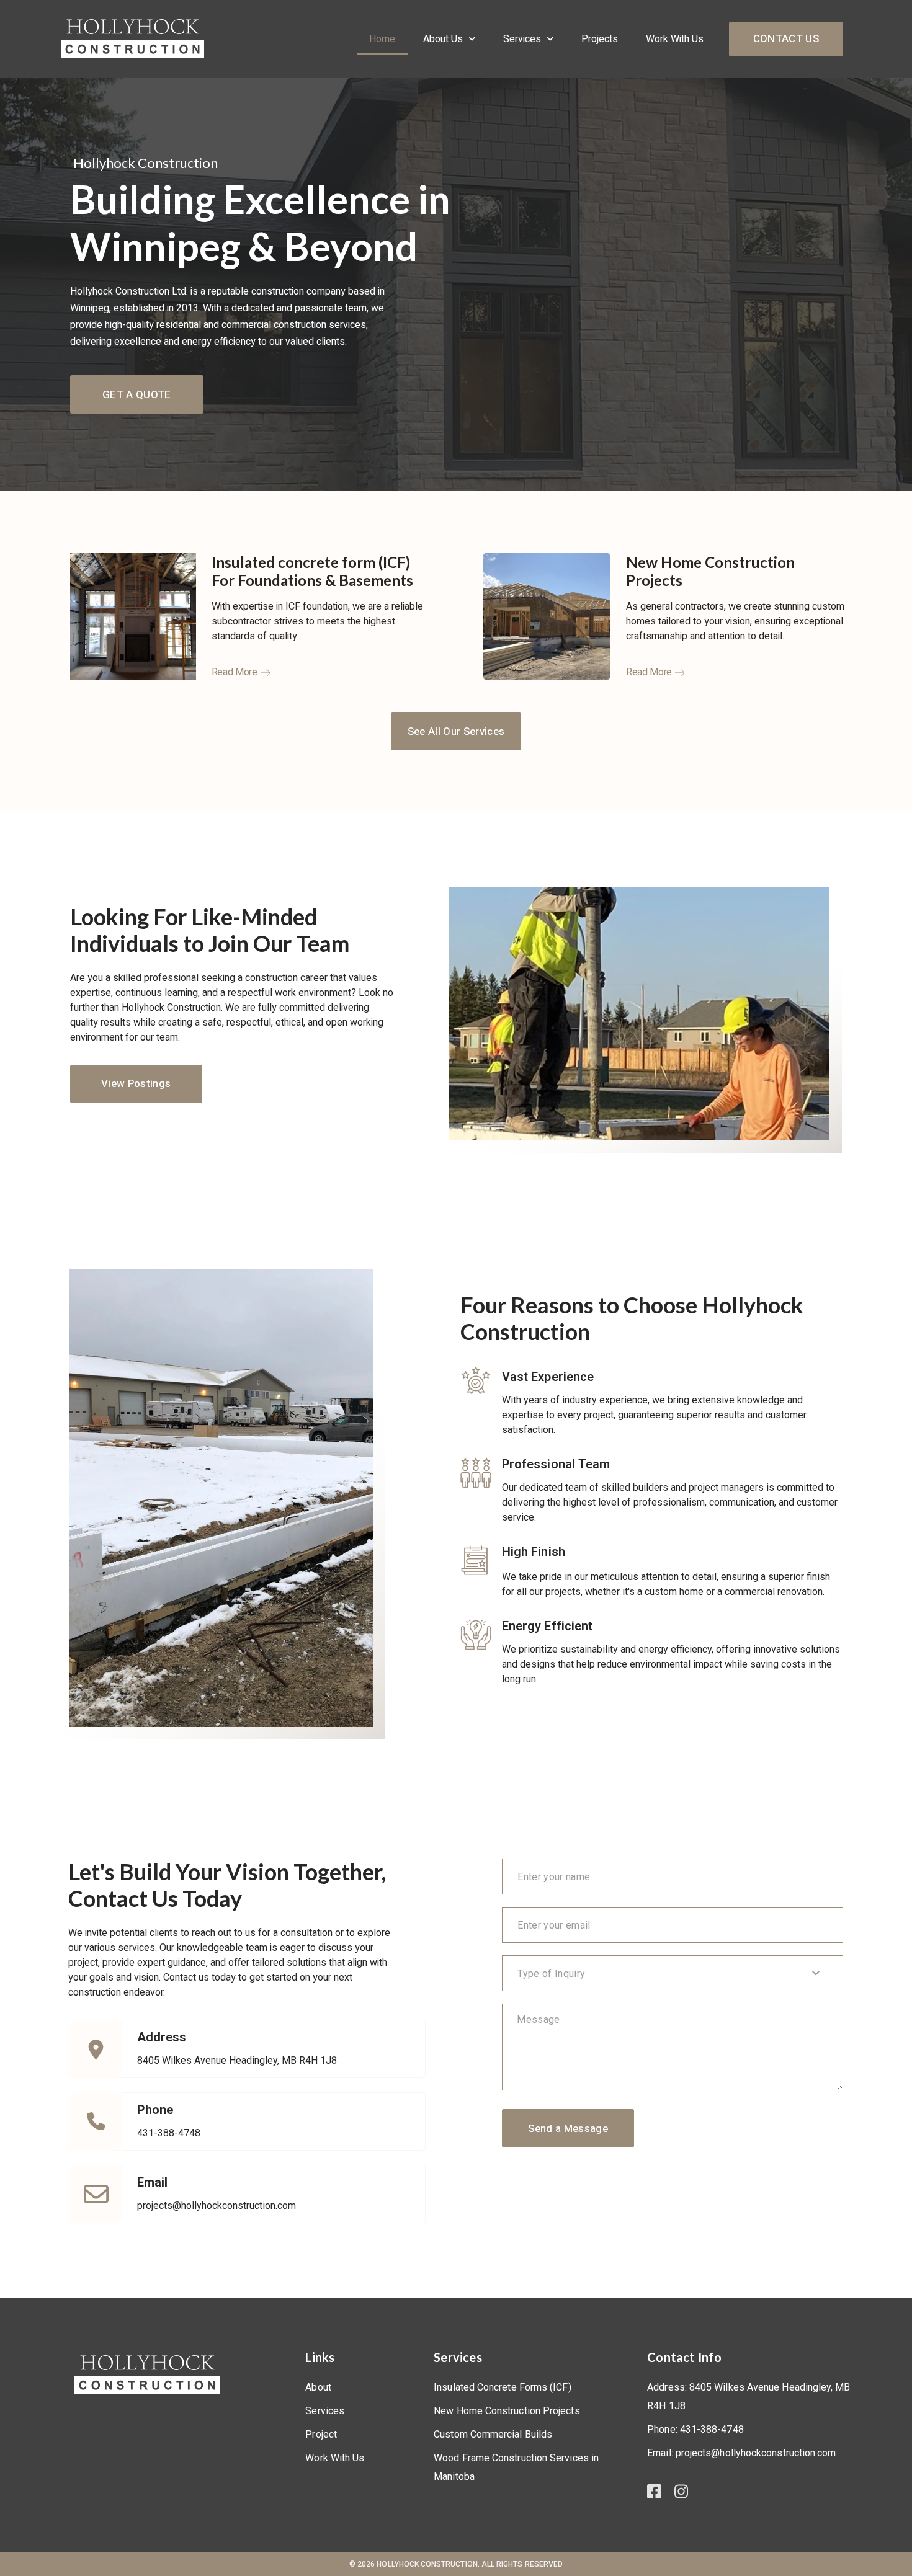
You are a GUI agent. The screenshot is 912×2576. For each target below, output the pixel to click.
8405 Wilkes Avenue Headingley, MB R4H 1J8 (237, 2060)
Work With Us (675, 39)
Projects (600, 39)
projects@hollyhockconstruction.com (217, 2205)
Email (152, 2182)
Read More (235, 672)
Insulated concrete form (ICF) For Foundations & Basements (312, 571)
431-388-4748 (169, 2133)
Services (522, 39)
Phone (155, 2110)
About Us (443, 39)
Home (382, 39)
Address (162, 2037)
